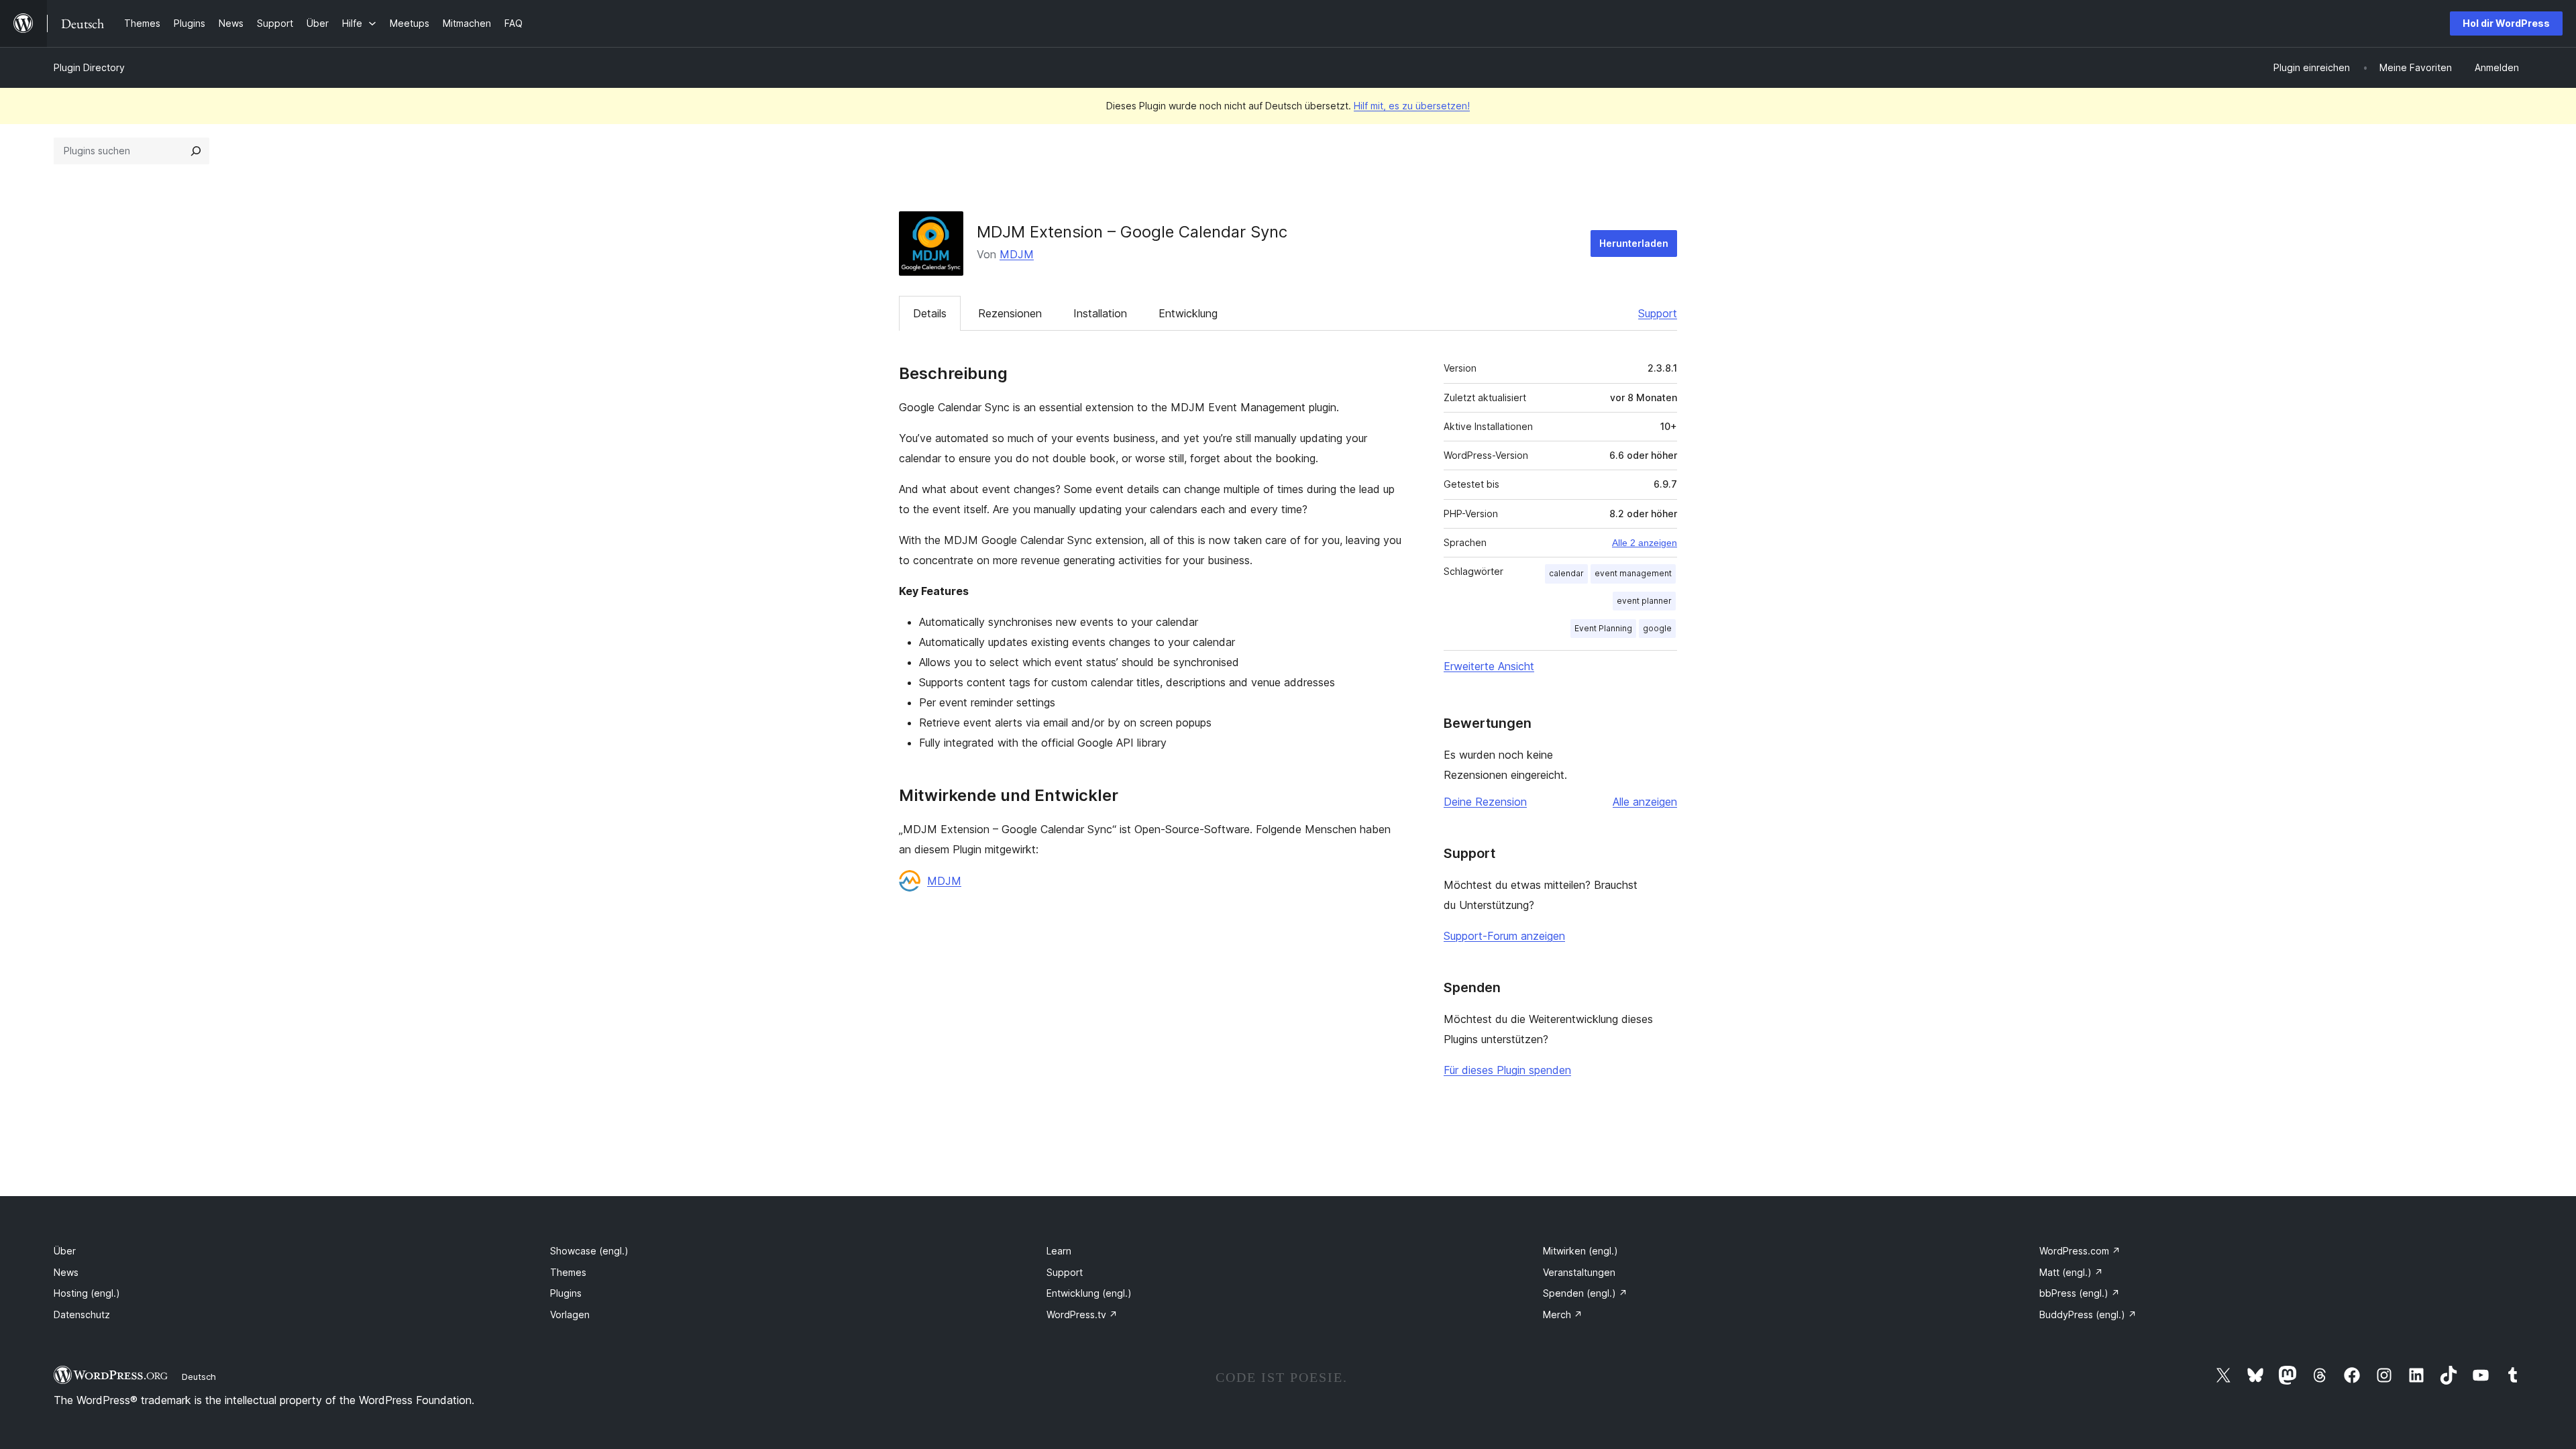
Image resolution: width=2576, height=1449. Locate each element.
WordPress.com (2080, 1251)
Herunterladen (1634, 243)
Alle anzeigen (1645, 802)
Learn (1059, 1251)
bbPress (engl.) (2080, 1293)
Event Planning (1603, 628)
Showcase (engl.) (589, 1251)
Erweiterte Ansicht (1489, 666)
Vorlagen (570, 1314)
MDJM (1017, 254)
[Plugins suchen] (196, 151)
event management (1633, 573)
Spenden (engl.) (1585, 1293)
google (1657, 628)
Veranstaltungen (1579, 1272)
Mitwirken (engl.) (1580, 1251)
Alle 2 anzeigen (1645, 543)
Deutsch (199, 1377)
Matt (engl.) (2071, 1272)
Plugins (566, 1293)
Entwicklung (1188, 313)
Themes (568, 1272)
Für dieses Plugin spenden (1507, 1070)
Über (65, 1251)
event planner (1644, 601)
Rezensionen (1010, 313)
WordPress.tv (1082, 1314)
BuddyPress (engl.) (2088, 1314)
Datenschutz (82, 1314)
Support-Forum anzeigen (1504, 936)
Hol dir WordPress (2506, 23)
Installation (1100, 313)
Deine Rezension (1485, 802)
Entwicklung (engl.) (1089, 1293)
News (66, 1272)
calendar (1566, 573)
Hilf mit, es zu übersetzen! (1412, 106)
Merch (1563, 1314)
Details (930, 313)
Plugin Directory (89, 67)
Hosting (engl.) (87, 1293)
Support (1658, 313)
